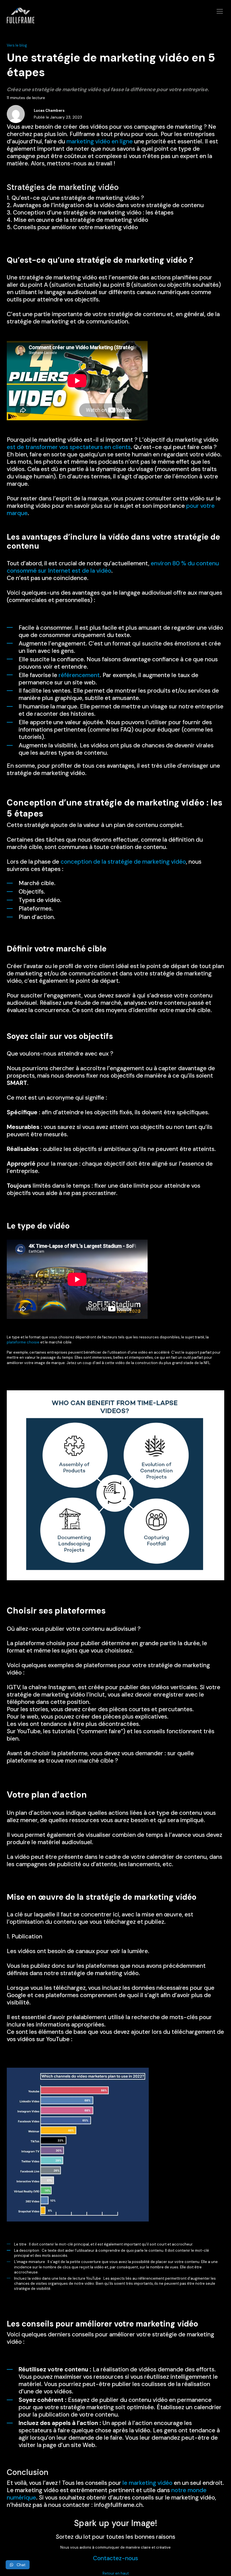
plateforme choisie (23, 1342)
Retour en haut (116, 2573)
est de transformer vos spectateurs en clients (69, 447)
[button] (18, 2565)
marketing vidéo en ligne (100, 141)
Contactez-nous (115, 2558)
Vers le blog (17, 45)
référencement (79, 675)
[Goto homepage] (115, 19)
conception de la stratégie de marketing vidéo (123, 862)
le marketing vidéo (147, 2483)
